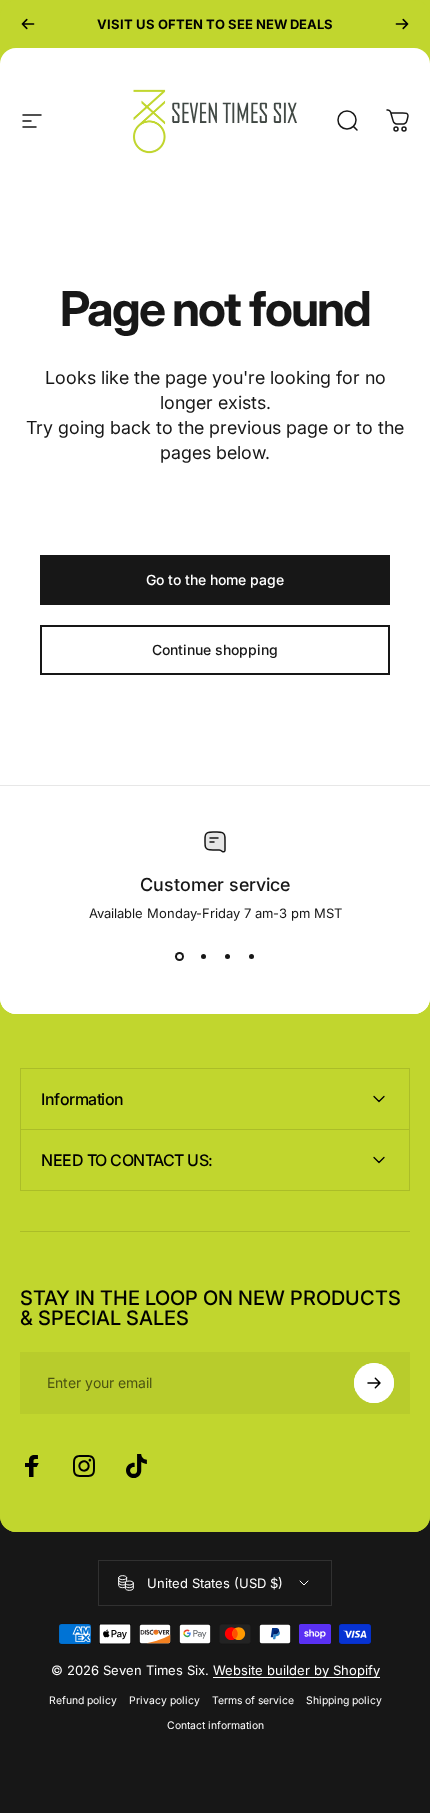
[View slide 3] (227, 957)
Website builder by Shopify (296, 1670)
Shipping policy (344, 1700)
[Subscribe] (374, 1383)
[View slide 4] (251, 957)
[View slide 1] (179, 957)
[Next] (402, 24)
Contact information (215, 1725)
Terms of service (253, 1700)
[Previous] (28, 24)
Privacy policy (164, 1700)
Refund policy (83, 1700)
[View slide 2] (203, 957)
